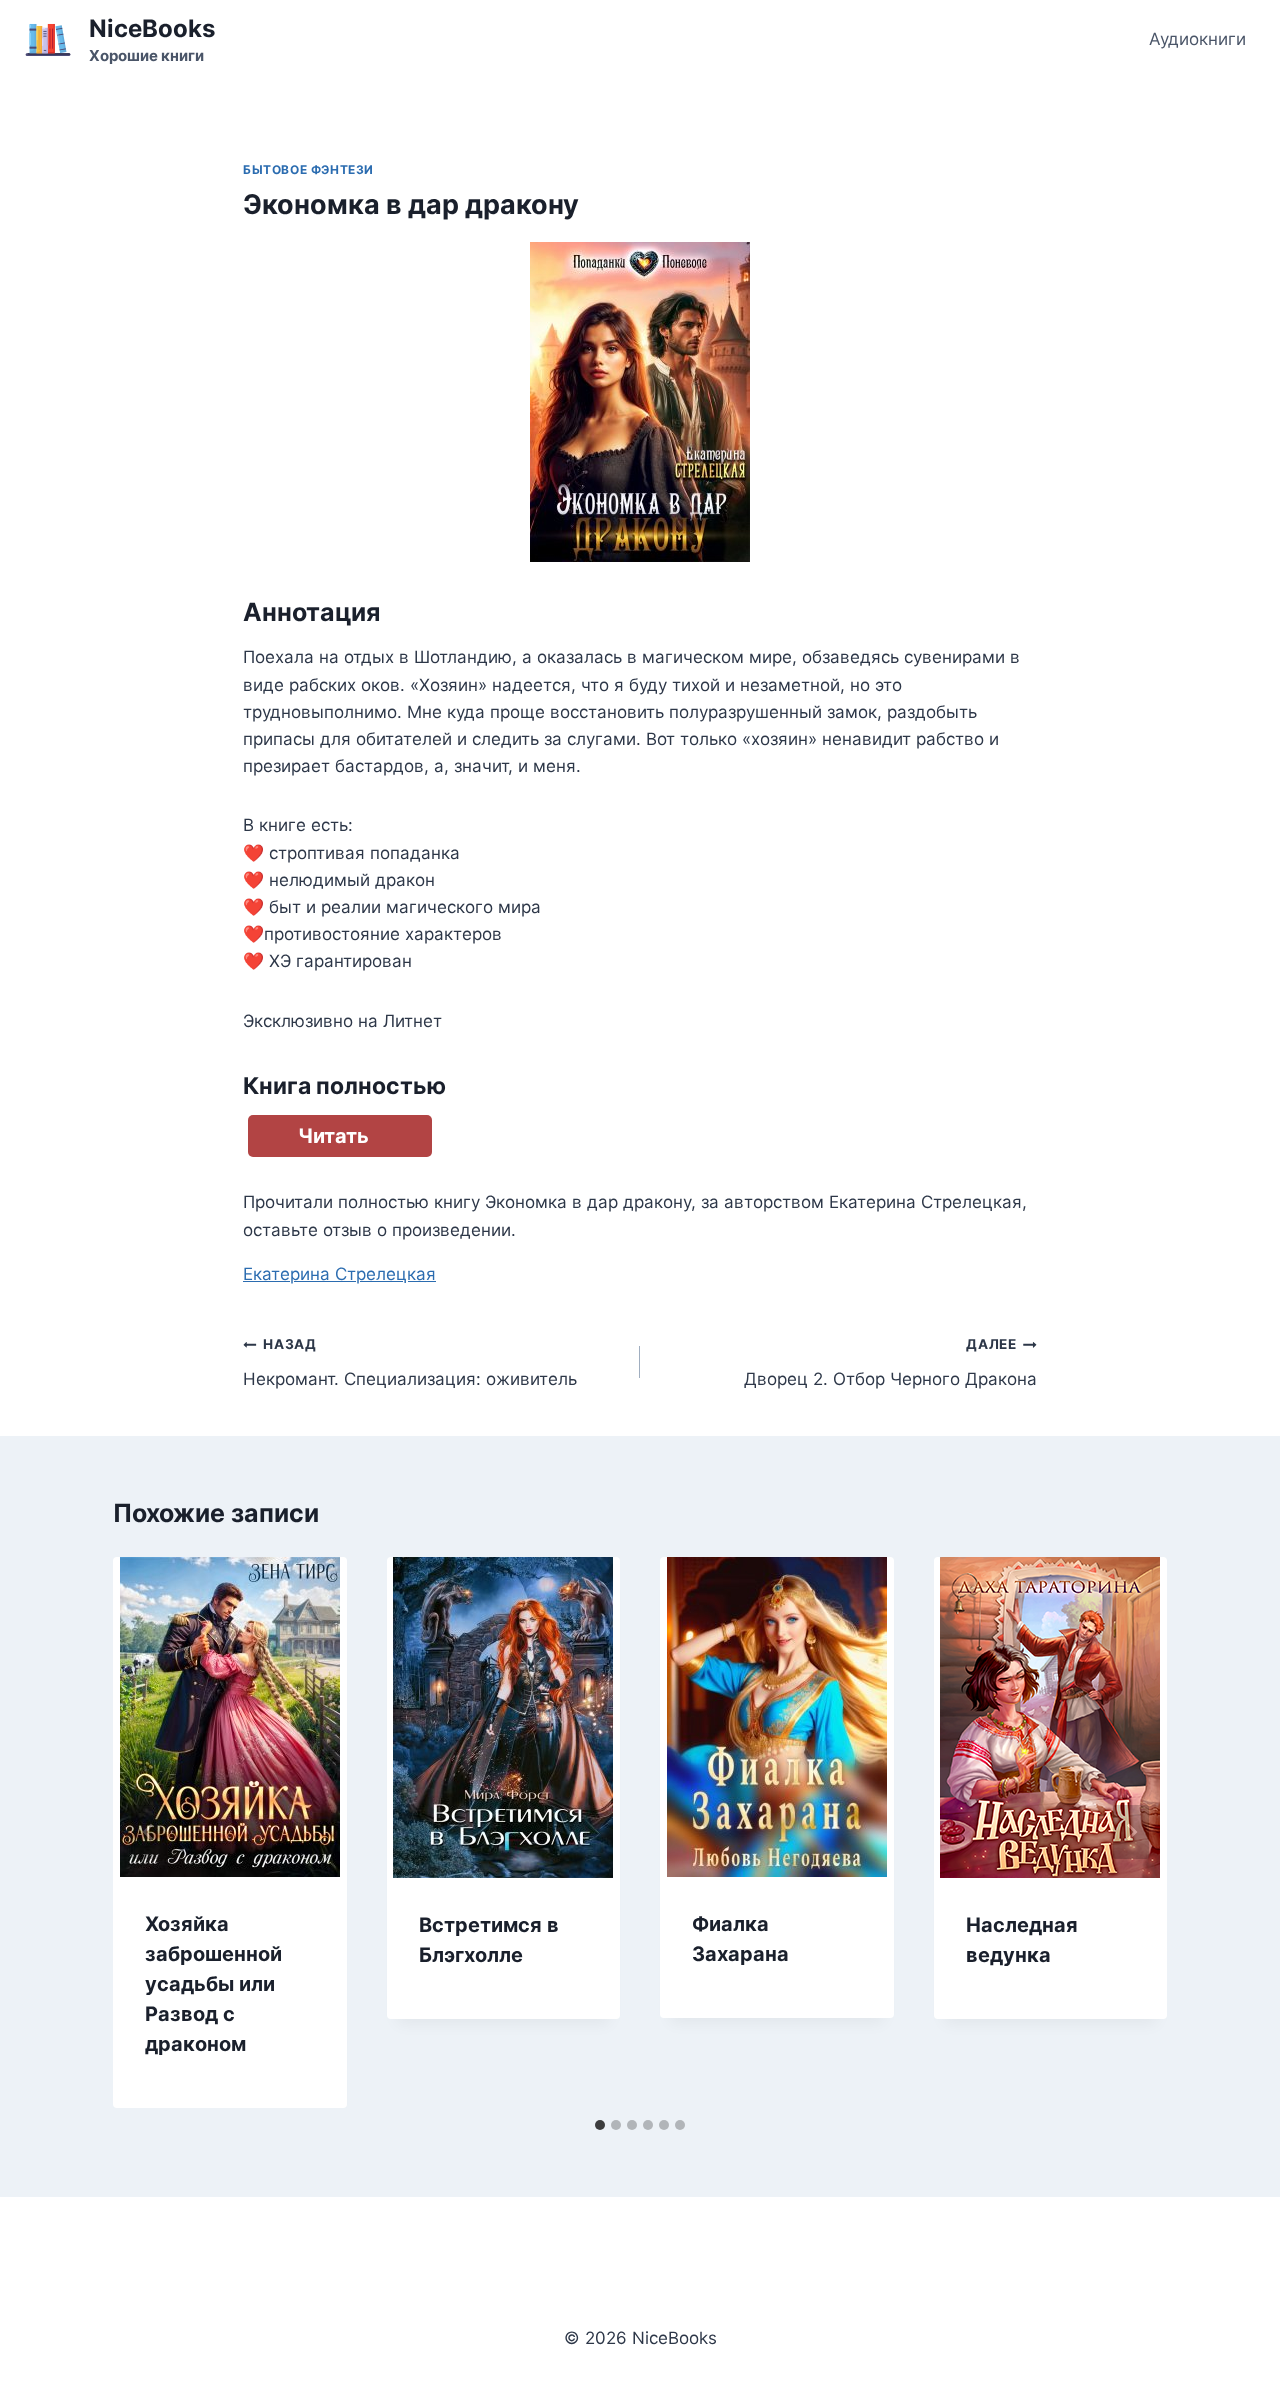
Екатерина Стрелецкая (339, 1274)
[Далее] (1131, 1832)
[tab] (600, 2125)
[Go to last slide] (149, 1832)
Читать (333, 1136)
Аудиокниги (1197, 39)
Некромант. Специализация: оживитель (410, 1362)
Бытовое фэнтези (308, 169)
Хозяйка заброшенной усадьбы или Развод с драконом (213, 1984)
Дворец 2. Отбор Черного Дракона (890, 1362)
